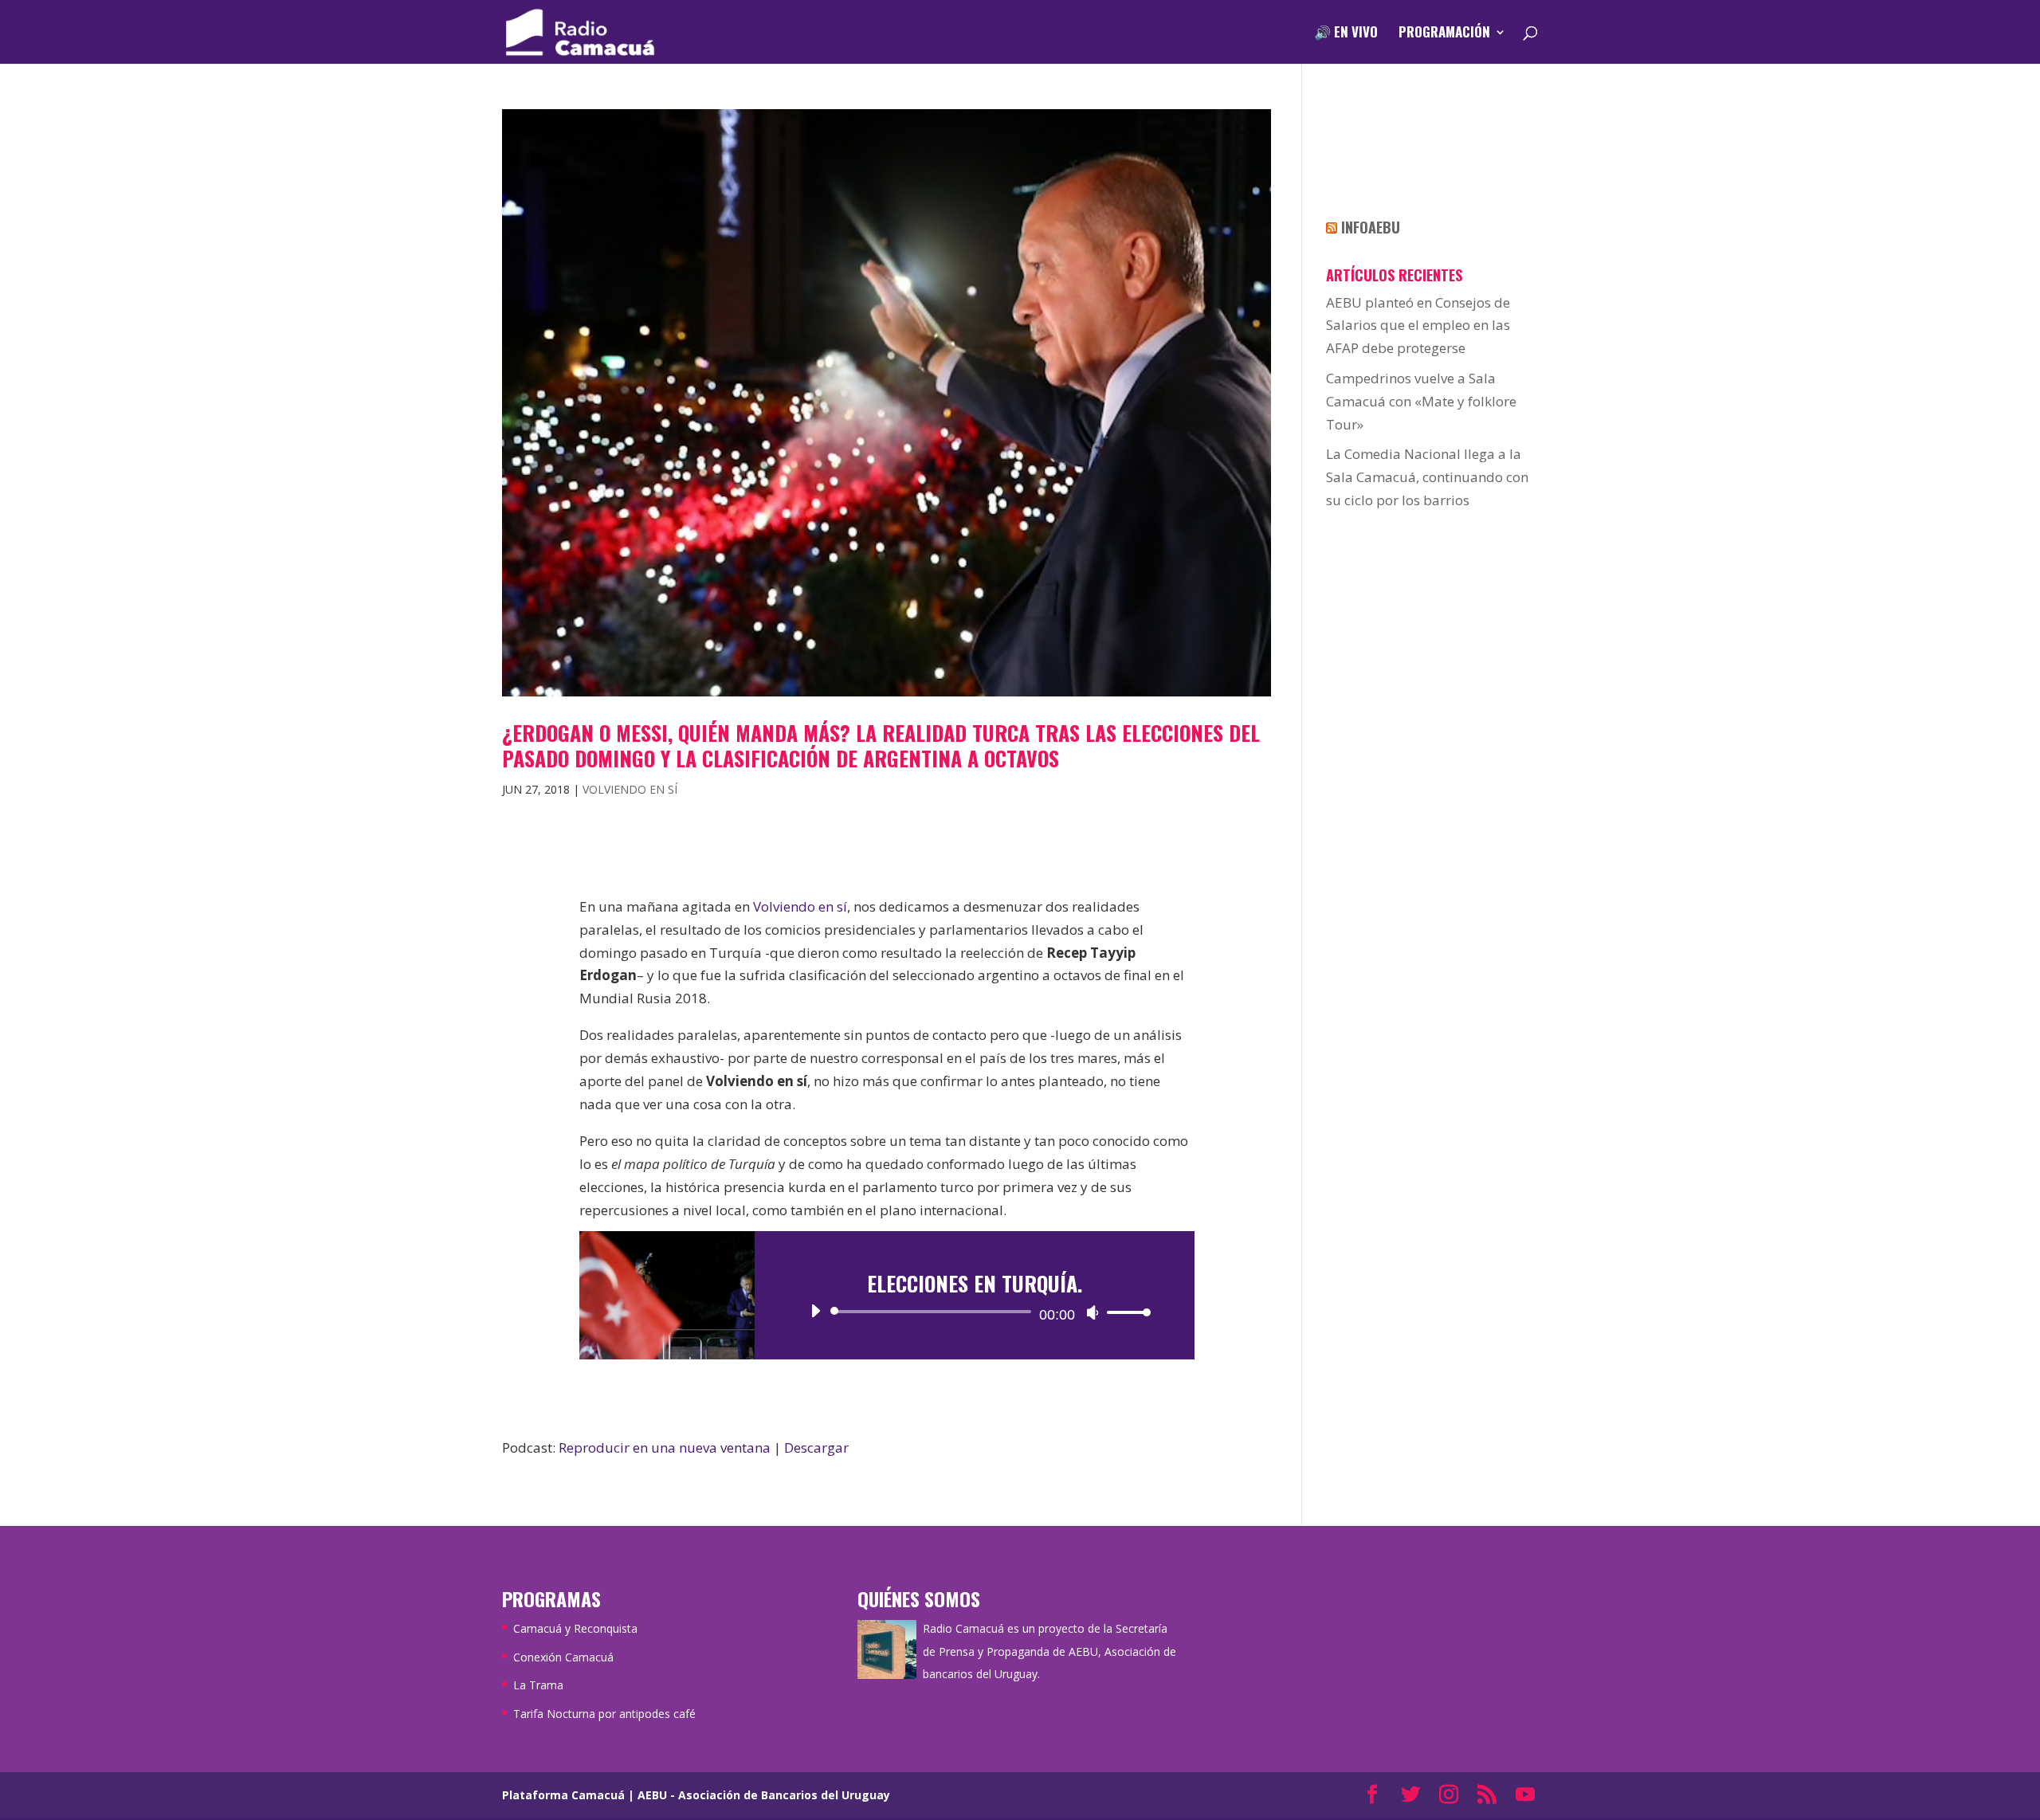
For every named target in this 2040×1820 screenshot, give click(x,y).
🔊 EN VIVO (1346, 34)
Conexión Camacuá (563, 1657)
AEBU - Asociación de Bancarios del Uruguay (764, 1795)
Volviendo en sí (630, 789)
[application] (975, 1312)
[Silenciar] (1093, 1312)
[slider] (1124, 1312)
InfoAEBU (1371, 227)
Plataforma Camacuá (563, 1795)
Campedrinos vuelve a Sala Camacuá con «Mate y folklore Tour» (1421, 401)
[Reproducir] (815, 1311)
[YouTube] (1525, 1796)
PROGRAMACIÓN (1444, 34)
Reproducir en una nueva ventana (665, 1447)
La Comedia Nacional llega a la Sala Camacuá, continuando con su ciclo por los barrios (1427, 477)
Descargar (816, 1447)
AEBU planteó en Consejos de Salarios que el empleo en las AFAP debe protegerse (1418, 326)
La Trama (538, 1685)
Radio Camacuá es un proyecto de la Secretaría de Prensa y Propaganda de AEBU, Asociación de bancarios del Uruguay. (1049, 1651)
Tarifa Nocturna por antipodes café (604, 1714)
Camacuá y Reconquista (575, 1628)
